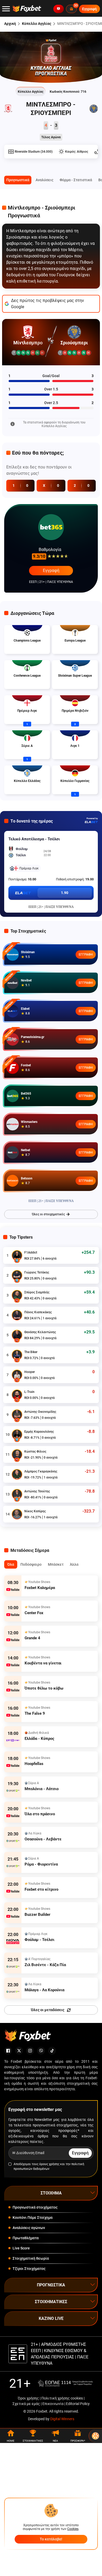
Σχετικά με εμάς (26, 2404)
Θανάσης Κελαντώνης (40, 1332)
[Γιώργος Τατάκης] (17, 1275)
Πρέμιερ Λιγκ (29, 868)
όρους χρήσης (49, 2164)
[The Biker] (17, 1355)
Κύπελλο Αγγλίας (37, 24)
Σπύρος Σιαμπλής (37, 1292)
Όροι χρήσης (28, 2398)
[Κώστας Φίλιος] (17, 1454)
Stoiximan (28, 952)
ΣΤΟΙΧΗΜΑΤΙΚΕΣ (51, 2302)
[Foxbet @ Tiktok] (52, 2051)
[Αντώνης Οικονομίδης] (17, 1415)
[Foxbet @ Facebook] (8, 2051)
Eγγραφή (51, 570)
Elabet (25, 1009)
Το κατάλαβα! (51, 2539)
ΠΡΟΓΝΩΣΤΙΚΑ (51, 2285)
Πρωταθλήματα (26, 2238)
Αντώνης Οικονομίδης (40, 1412)
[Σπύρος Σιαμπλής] (17, 1295)
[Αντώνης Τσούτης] (17, 1494)
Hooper (30, 1372)
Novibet (26, 980)
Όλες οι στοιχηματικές (48, 1214)
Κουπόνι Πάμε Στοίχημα (33, 2218)
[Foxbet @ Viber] (41, 2051)
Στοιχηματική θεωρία (31, 2258)
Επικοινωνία (53, 2404)
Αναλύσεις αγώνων (29, 2228)
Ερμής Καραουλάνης (39, 1432)
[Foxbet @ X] (19, 2051)
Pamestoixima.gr (33, 1037)
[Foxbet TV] (59, 9)
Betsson (27, 1178)
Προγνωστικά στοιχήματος (35, 2207)
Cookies (73, 2529)
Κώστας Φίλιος (35, 1452)
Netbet (25, 1150)
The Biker (31, 1352)
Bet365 (26, 1094)
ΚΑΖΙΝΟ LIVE (51, 2318)
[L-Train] (17, 1395)
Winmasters (29, 1122)
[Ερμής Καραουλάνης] (17, 1435)
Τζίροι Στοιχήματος (29, 2269)
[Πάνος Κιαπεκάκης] (17, 1315)
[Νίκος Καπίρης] (17, 1514)
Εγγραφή (86, 955)
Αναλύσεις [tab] (44, 180)
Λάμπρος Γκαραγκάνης (41, 1471)
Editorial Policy (78, 2404)
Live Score (21, 2248)
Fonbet (26, 1065)
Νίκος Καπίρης (35, 1511)
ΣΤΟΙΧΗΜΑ (51, 2193)
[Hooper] (17, 1375)
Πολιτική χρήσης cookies (62, 2398)
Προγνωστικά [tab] (18, 180)
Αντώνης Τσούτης (37, 1491)
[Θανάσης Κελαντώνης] (17, 1335)
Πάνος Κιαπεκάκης (38, 1312)
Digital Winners (62, 2419)
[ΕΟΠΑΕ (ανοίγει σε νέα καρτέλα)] (65, 2383)
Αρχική (10, 24)
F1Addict (31, 1253)
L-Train (29, 1392)
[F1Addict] (17, 1255)
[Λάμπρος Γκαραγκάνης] (17, 1474)
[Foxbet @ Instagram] (30, 2051)
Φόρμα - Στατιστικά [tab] (76, 180)
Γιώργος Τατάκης (37, 1272)
